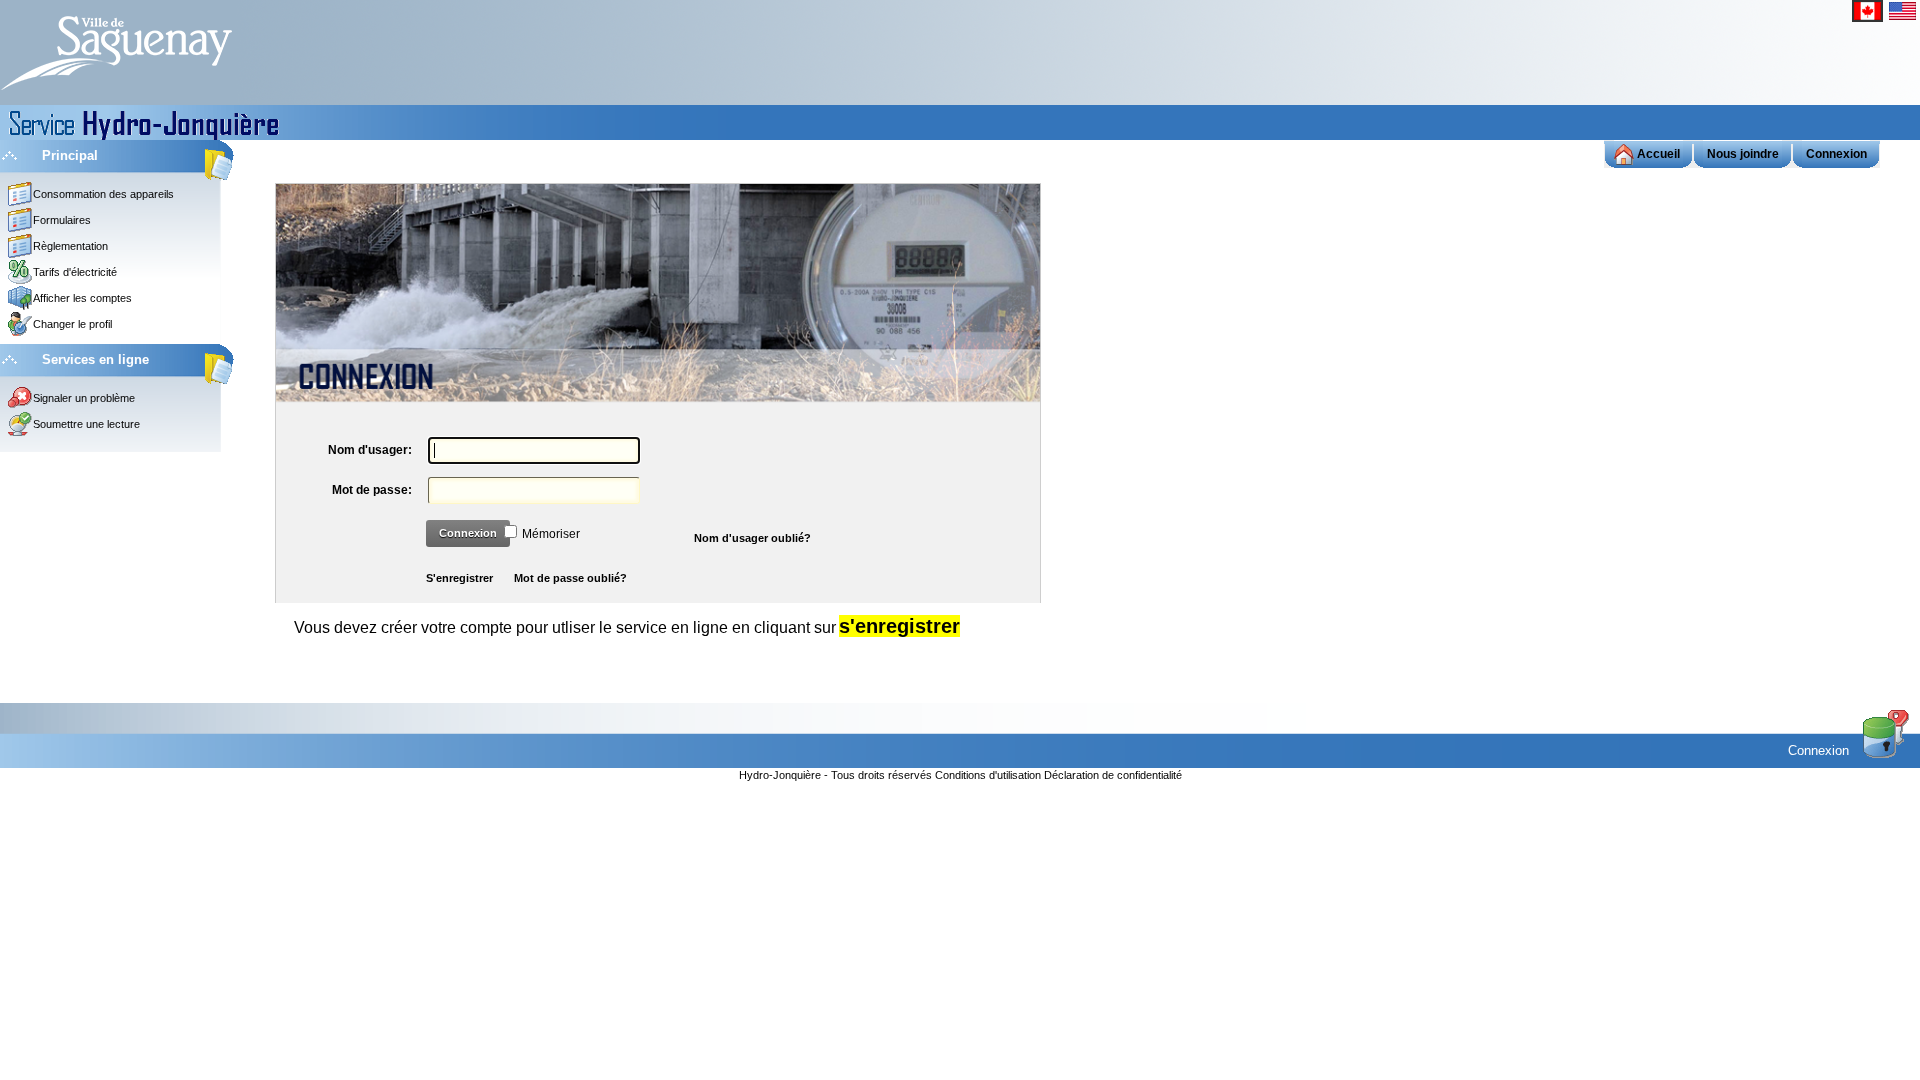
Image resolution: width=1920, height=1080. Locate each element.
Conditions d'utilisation (989, 776)
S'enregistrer (459, 578)
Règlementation (70, 246)
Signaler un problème (84, 398)
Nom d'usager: (370, 450)
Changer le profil (72, 324)
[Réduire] (9, 155)
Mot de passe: (372, 490)
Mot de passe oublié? (570, 578)
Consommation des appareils (103, 194)
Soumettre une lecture (86, 424)
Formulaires (62, 220)
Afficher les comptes (82, 298)
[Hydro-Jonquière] (116, 51)
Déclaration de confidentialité (1113, 776)
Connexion (468, 533)
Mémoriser (551, 534)
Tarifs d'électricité (75, 272)
